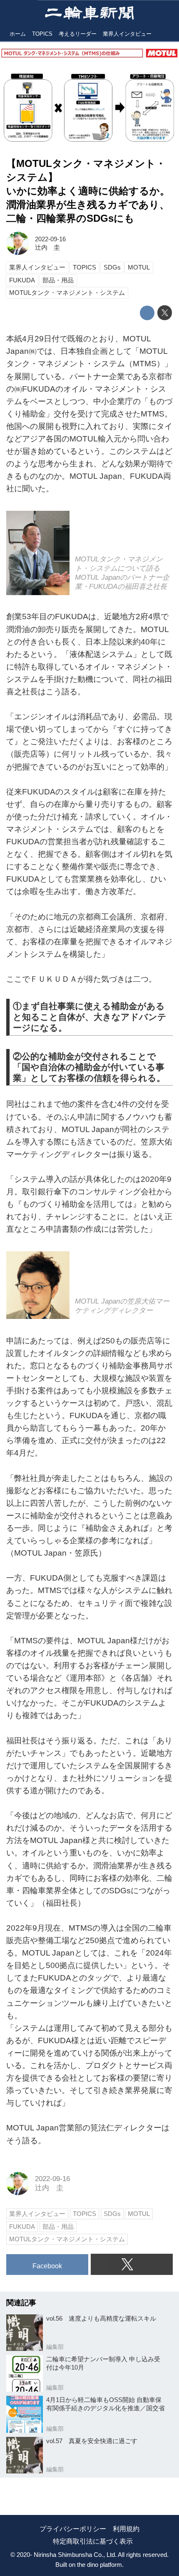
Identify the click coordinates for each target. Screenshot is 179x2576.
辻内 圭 (47, 247)
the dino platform (99, 2565)
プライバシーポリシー (73, 2529)
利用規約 (126, 2529)
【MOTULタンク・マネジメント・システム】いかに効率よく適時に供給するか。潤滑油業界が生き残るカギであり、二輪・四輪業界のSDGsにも (88, 191)
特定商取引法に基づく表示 (93, 2541)
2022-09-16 (50, 239)
